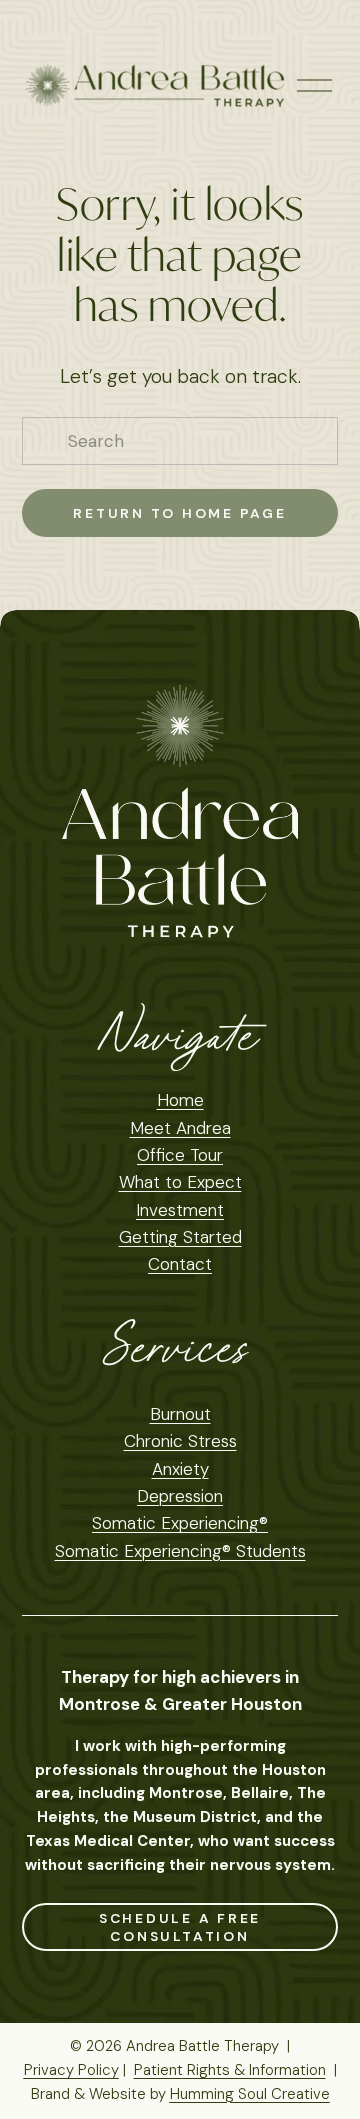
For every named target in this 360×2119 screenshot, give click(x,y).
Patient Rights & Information (230, 2070)
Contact (180, 1264)
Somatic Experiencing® (180, 1523)
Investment (180, 1210)
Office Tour (180, 1155)
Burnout (180, 1414)
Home (180, 1100)
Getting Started (180, 1237)
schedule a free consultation (180, 1927)
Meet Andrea (180, 1128)
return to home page (180, 513)
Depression (180, 1496)
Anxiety (180, 1469)
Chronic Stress (180, 1441)
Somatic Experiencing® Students (180, 1551)
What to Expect (180, 1182)
